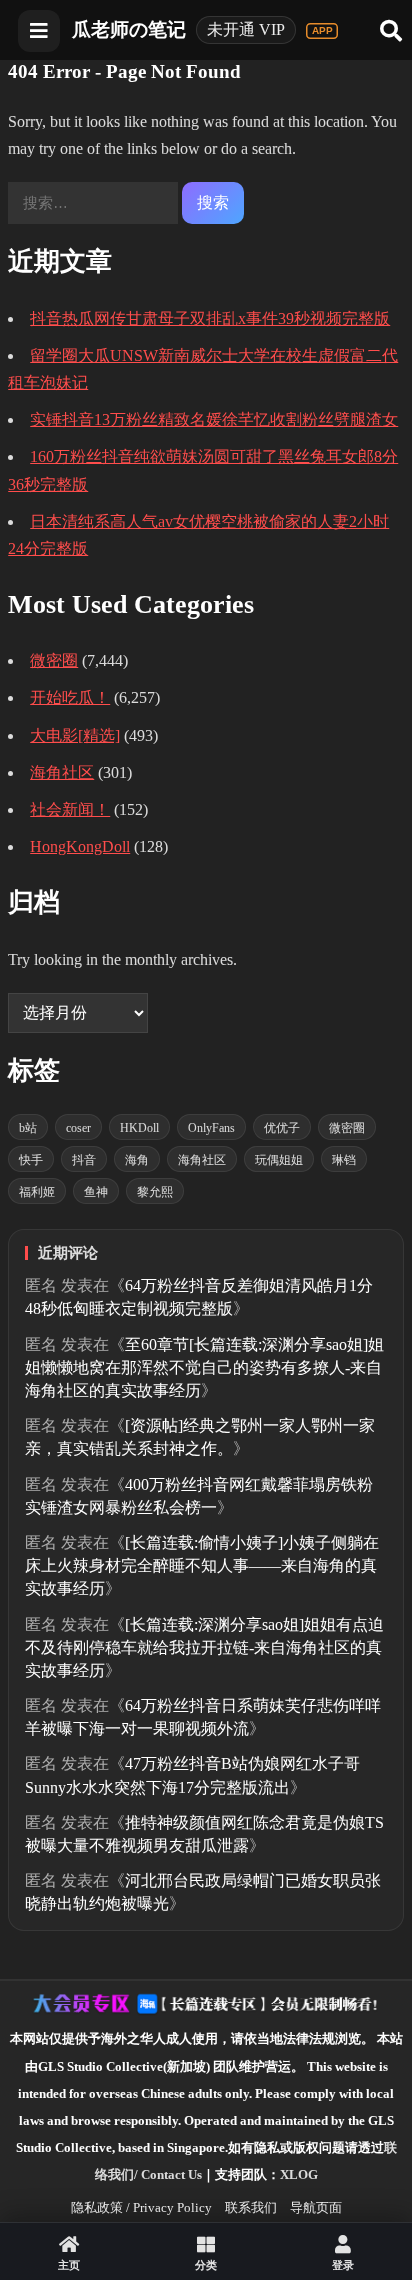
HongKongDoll (80, 846)
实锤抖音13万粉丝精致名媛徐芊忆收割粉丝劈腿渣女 (214, 419)
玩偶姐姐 (279, 1160)
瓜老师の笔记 (129, 29)
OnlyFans (211, 1128)
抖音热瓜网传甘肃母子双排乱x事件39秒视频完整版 (210, 318)
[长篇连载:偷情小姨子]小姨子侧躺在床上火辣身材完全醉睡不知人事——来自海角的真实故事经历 (202, 1565)
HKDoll (139, 1128)
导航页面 (316, 2207)
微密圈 (54, 660)
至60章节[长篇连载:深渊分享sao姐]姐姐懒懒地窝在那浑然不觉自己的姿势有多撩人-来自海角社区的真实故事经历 (204, 1367)
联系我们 (251, 2207)
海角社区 (62, 772)
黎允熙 (155, 1192)
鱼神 (96, 1192)
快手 (31, 1160)
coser (78, 1128)
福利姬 (37, 1192)
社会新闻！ (70, 809)
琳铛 (344, 1160)
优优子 (282, 1128)
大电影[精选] (75, 735)
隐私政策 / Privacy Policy (141, 2207)
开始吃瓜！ (70, 697)
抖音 (84, 1160)
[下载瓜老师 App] (322, 31)
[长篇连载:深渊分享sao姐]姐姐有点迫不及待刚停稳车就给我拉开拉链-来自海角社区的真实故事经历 (204, 1647)
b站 (28, 1128)
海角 (137, 1160)
